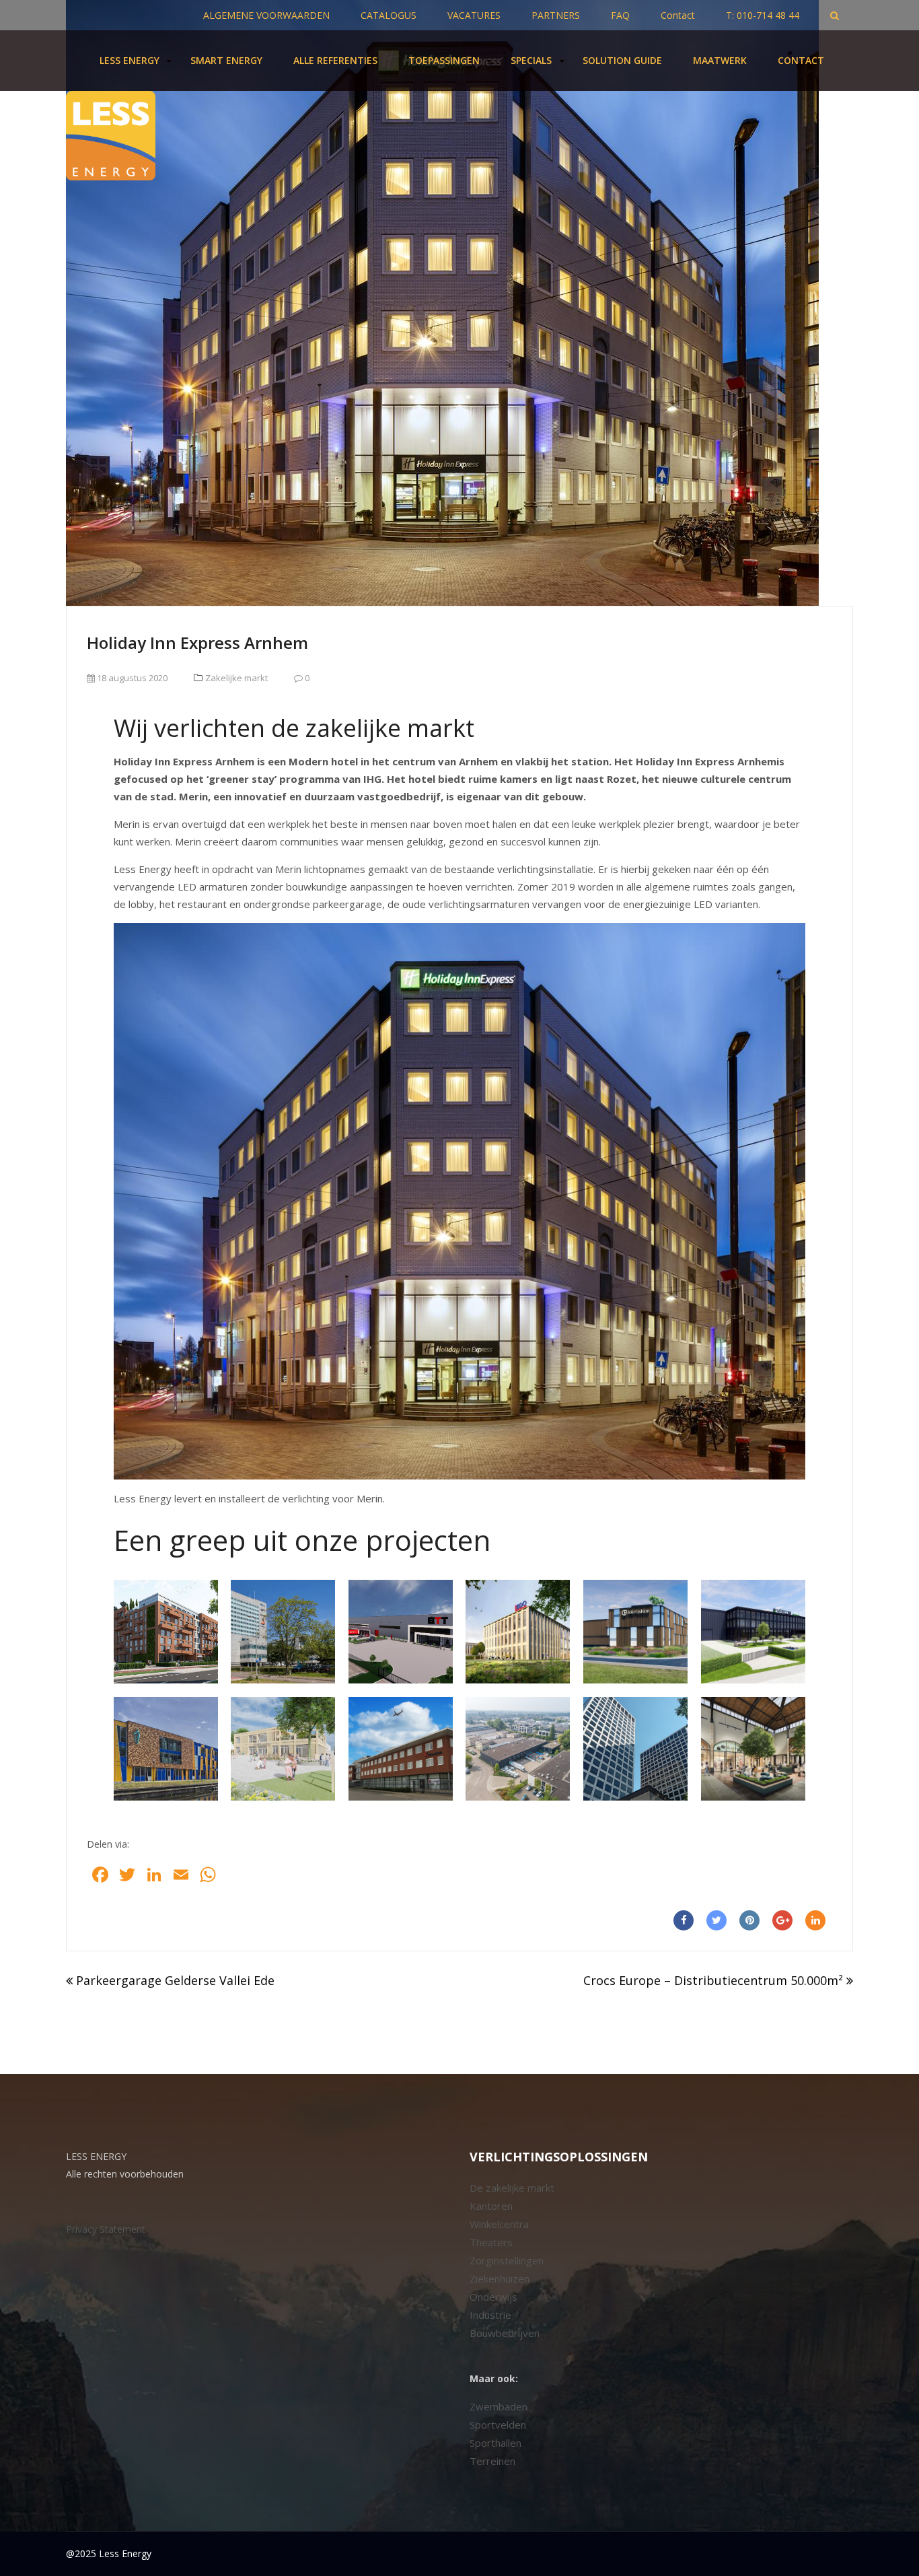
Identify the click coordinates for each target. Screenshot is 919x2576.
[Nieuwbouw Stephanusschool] (283, 1749)
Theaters (491, 2242)
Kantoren (491, 2206)
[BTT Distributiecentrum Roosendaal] (401, 1632)
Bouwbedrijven (505, 2333)
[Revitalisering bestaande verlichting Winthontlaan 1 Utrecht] (283, 1632)
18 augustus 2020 (131, 678)
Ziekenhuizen (500, 2278)
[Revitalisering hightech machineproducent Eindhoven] (401, 1749)
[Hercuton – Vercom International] (753, 1632)
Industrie (490, 2315)
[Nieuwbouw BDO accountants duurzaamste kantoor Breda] (518, 1632)
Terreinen (492, 2461)
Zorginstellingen (507, 2260)
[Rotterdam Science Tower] (635, 1749)
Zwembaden (499, 2406)
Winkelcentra (499, 2224)
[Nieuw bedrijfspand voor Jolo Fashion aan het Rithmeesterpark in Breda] (635, 1632)
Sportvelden (498, 2425)
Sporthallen (495, 2443)
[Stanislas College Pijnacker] (166, 1749)
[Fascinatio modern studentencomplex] (166, 1632)
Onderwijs (493, 2297)
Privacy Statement (106, 2229)
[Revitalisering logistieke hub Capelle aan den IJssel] (518, 1749)
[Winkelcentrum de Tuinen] (753, 1749)
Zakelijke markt (236, 678)
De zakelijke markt (512, 2188)
